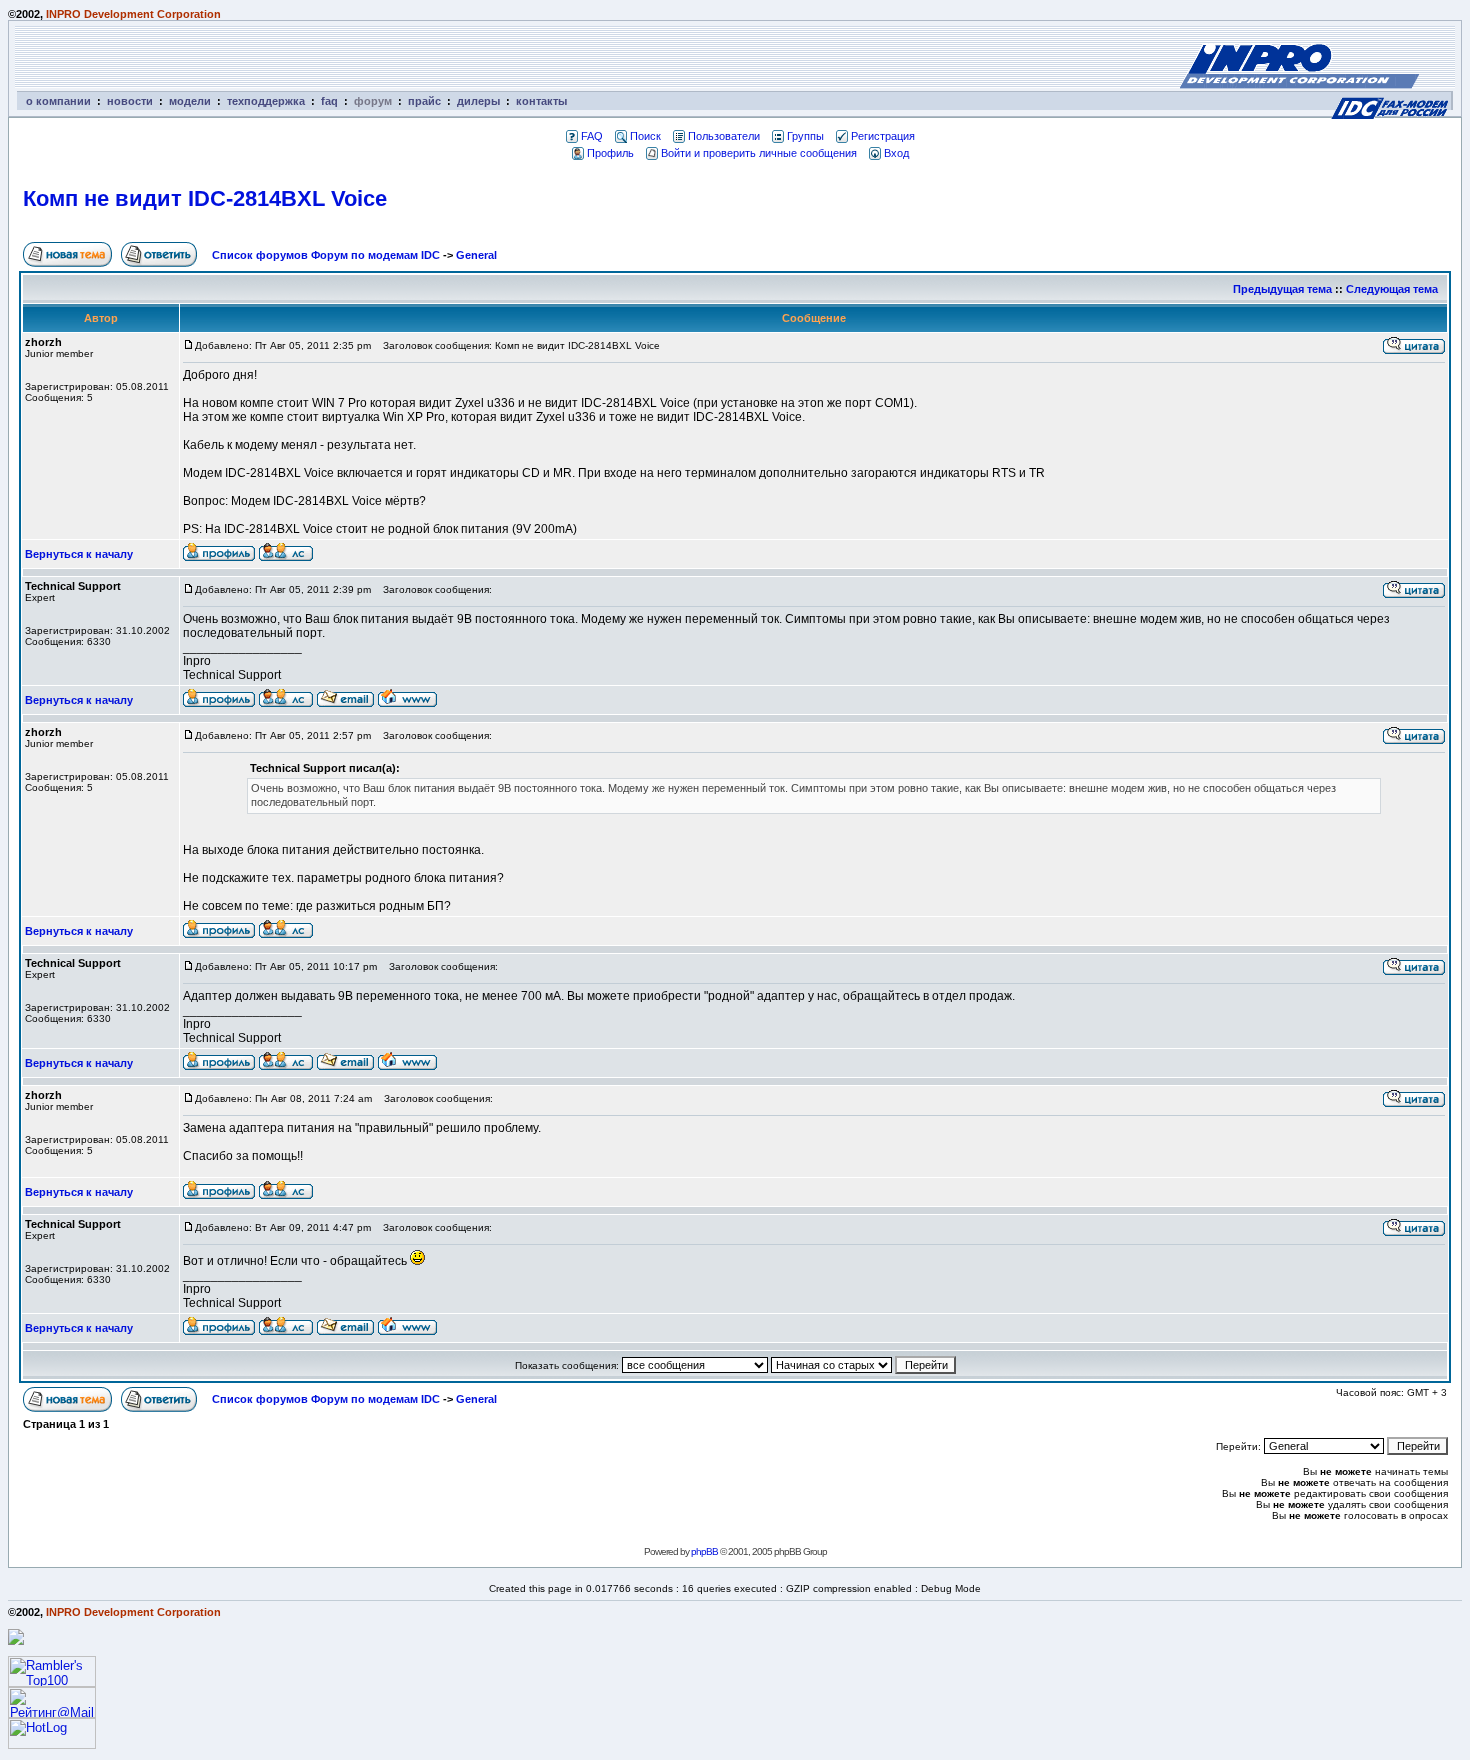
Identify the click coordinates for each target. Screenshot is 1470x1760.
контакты (541, 101)
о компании (58, 101)
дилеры (478, 101)
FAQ (592, 136)
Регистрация (883, 136)
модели (190, 101)
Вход (896, 153)
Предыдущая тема (1282, 289)
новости (130, 101)
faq (329, 101)
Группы (805, 136)
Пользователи (724, 136)
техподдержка (266, 101)
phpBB (704, 1551)
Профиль (610, 153)
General (476, 255)
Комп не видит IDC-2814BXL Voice (205, 198)
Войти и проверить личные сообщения (759, 153)
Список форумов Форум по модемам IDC (326, 255)
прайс (424, 101)
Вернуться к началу (79, 554)
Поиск (645, 136)
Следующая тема (1392, 289)
